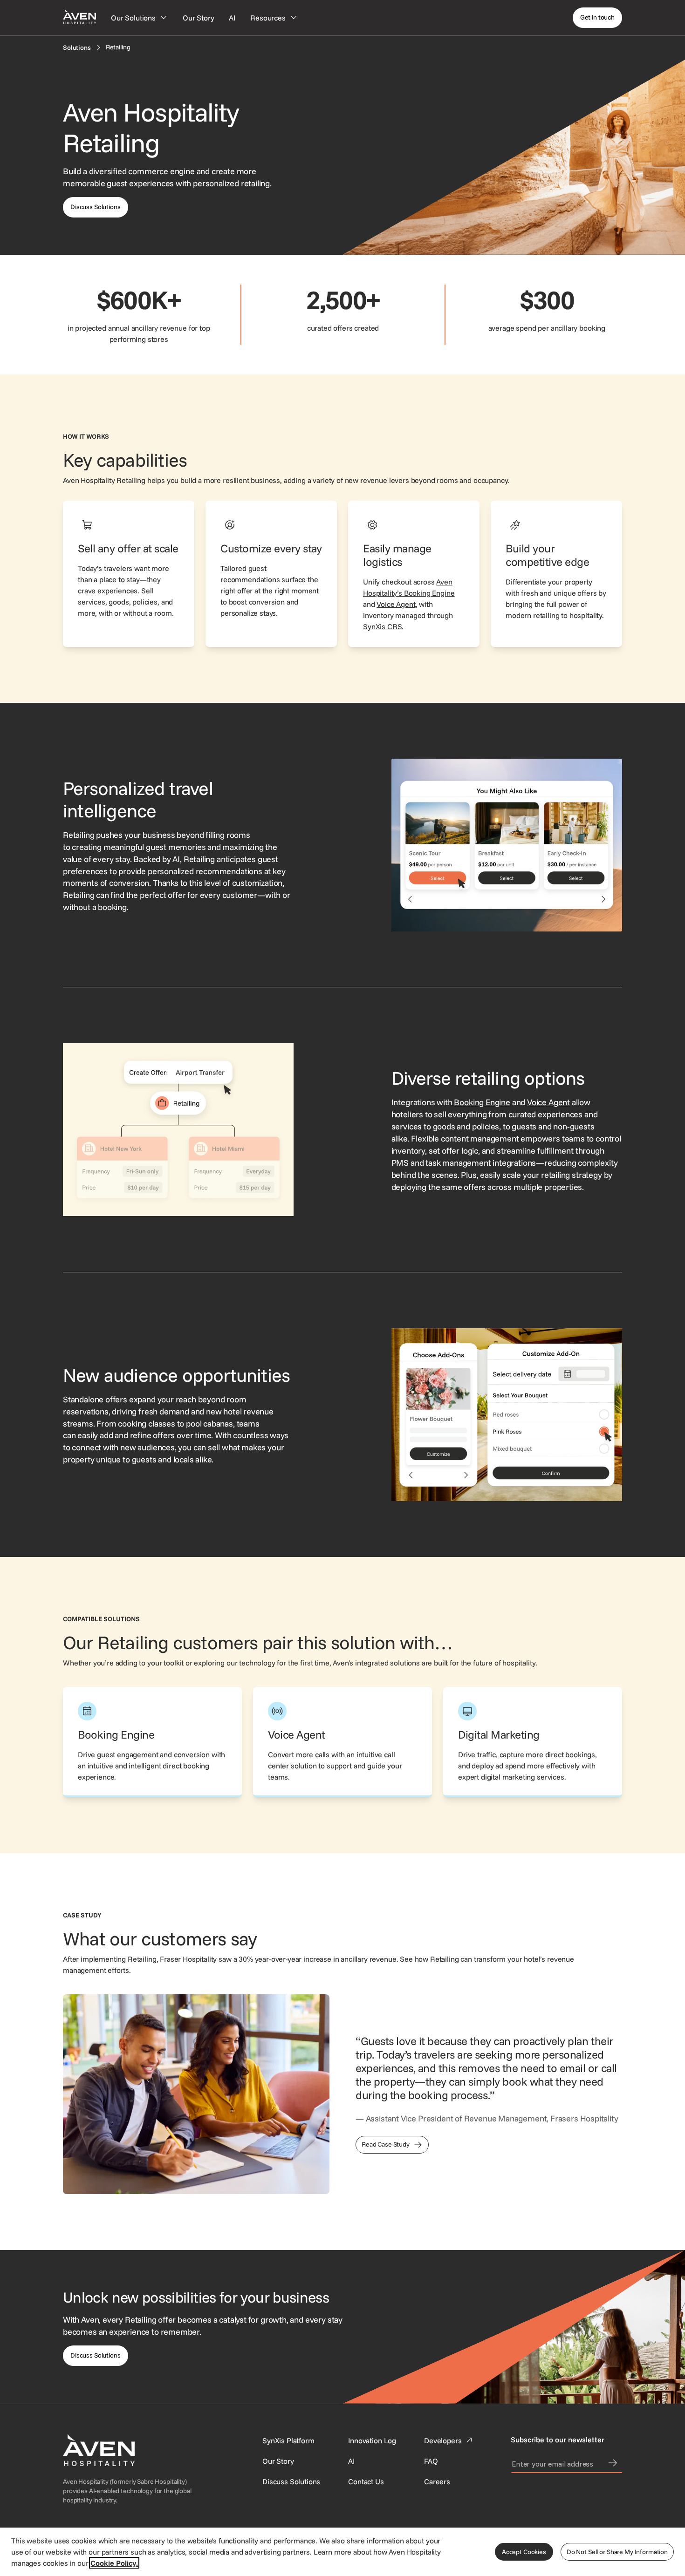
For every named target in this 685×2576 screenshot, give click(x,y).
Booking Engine (482, 1102)
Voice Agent (396, 604)
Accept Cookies (524, 2552)
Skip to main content (34, 6)
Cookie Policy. (114, 2563)
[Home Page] (79, 17)
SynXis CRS (382, 626)
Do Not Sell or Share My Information (617, 2552)
